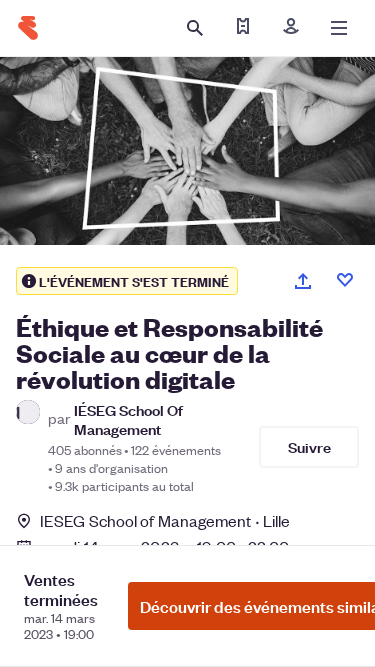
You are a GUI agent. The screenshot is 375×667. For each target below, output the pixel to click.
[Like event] (345, 280)
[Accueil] (28, 28)
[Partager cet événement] (303, 281)
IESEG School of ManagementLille (165, 520)
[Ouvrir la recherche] (195, 28)
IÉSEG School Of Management (128, 419)
